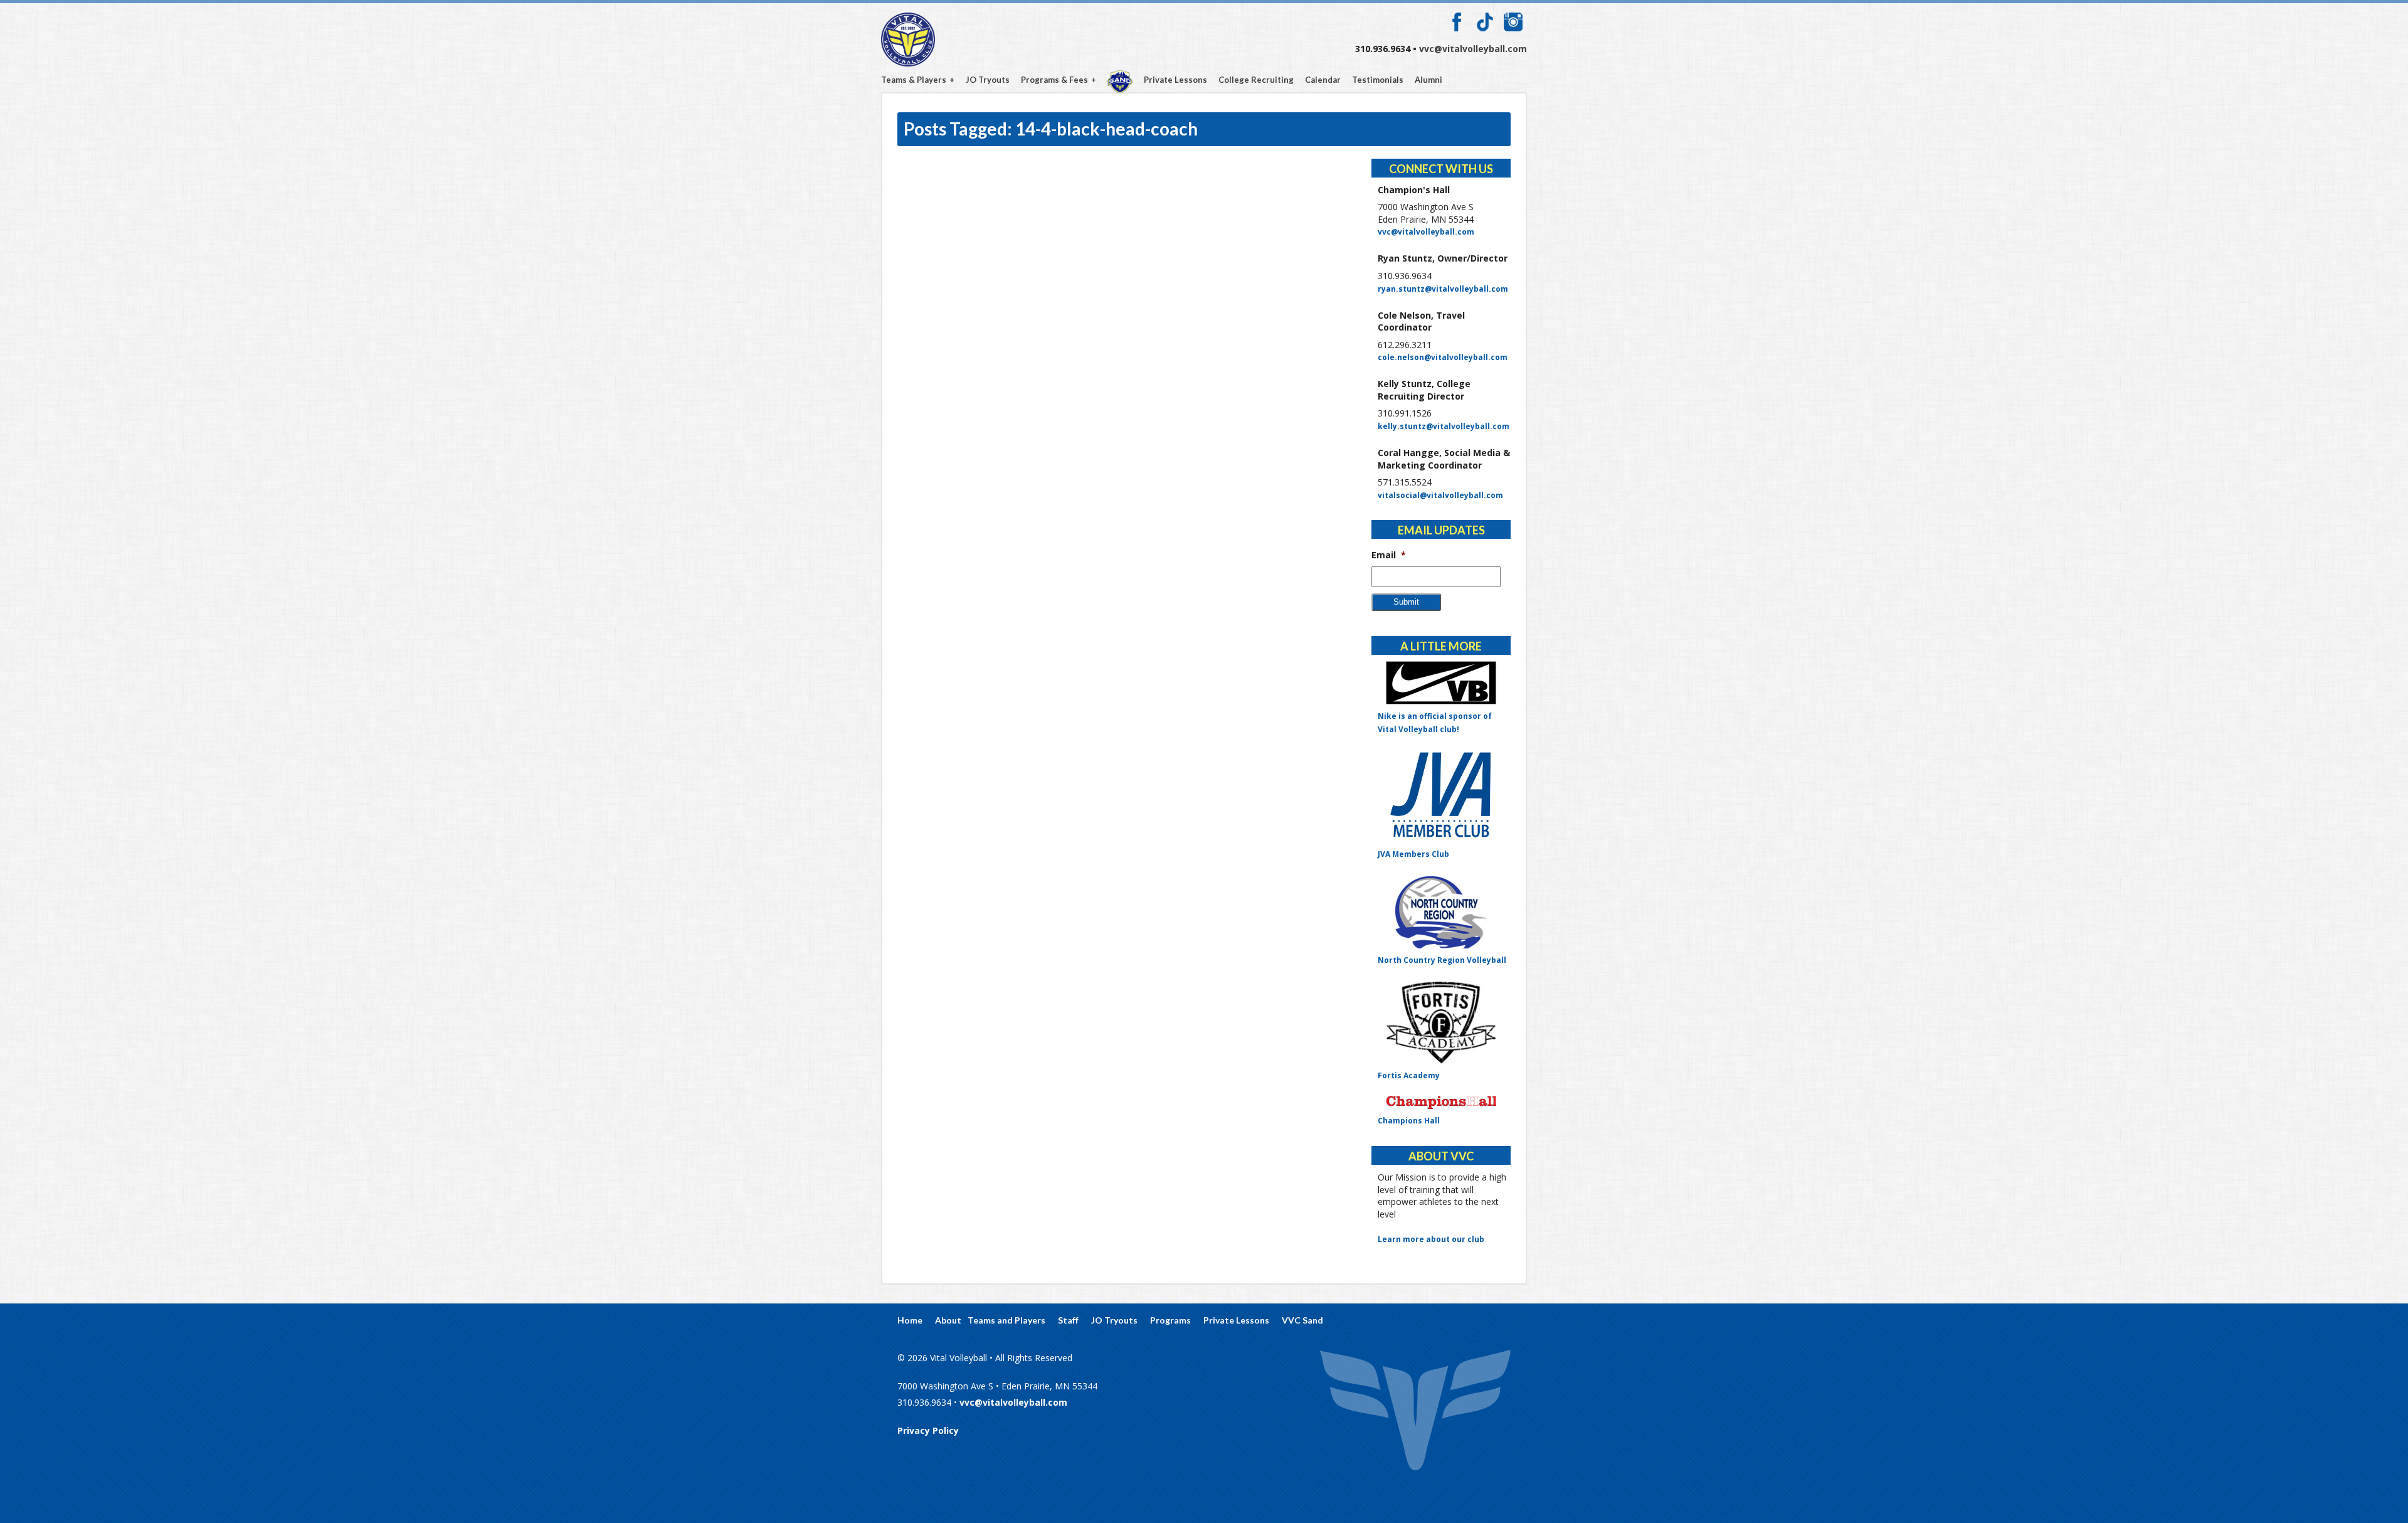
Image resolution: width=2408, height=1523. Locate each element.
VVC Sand (1120, 81)
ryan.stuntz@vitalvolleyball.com (1443, 289)
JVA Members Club (1413, 854)
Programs (1170, 1321)
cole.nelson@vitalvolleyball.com (1443, 357)
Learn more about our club (1431, 1239)
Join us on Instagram (1513, 22)
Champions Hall (1409, 1121)
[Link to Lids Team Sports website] (1441, 683)
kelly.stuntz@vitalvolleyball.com (1444, 426)
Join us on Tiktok (1485, 22)
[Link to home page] (1415, 1412)
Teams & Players (914, 80)
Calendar (1323, 80)
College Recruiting (1256, 80)
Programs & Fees (1054, 80)
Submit (1406, 602)
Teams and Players (1006, 1321)
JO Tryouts (988, 80)
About (948, 1321)
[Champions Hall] (1441, 1102)
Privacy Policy (928, 1430)
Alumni (1428, 80)
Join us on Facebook (1457, 22)
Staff (1068, 1321)
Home (910, 1321)
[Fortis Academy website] (1441, 1022)
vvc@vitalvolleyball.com (1473, 49)
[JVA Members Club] (1441, 796)
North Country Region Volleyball (1442, 960)
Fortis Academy (1409, 1075)
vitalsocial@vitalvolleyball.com (1440, 495)
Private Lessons (1175, 80)
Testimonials (1378, 80)
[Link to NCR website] (1441, 911)
